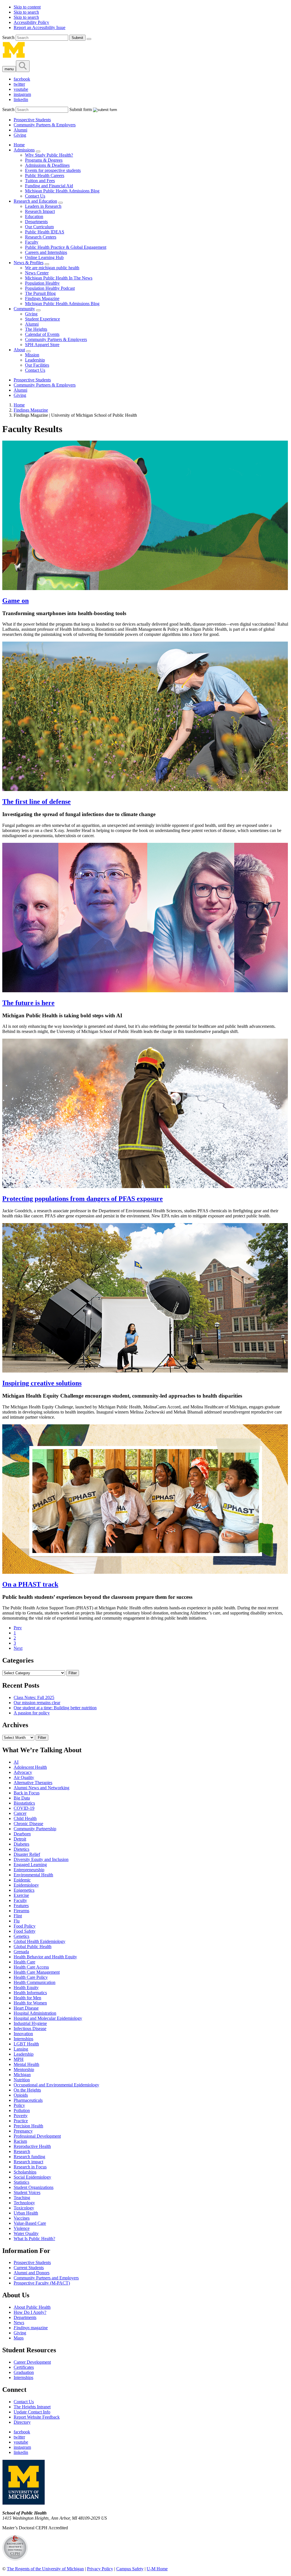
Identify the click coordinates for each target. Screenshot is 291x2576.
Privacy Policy (100, 2569)
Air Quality (24, 1777)
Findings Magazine (42, 298)
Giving (20, 135)
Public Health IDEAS (45, 232)
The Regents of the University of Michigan (45, 2569)
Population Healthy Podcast (50, 288)
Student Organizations (34, 2187)
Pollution (22, 2110)
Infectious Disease (30, 2028)
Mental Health (26, 2064)
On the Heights (27, 2090)
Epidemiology (26, 1885)
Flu (17, 1921)
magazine (31, 2328)
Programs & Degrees (44, 160)
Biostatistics (24, 1803)
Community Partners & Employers (45, 125)
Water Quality (26, 2233)
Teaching (22, 2198)
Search (9, 37)
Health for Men (27, 1998)
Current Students (29, 2268)
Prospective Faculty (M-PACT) (42, 2283)
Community (24, 309)
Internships (23, 2039)
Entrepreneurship (29, 1870)
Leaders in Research (43, 206)
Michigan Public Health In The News (59, 278)
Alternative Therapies (33, 1783)
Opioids (21, 2095)
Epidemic (22, 1880)
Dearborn (22, 1834)
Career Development (32, 2362)
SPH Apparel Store (42, 345)
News (19, 2323)
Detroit (20, 1839)
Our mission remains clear (37, 1703)
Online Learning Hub (44, 257)
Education (34, 216)
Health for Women (30, 2003)
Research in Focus (30, 2167)
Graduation (24, 2372)
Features (21, 1906)
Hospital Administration (35, 2013)
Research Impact (40, 211)
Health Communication (35, 1982)
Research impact (28, 2162)
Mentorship (24, 2069)
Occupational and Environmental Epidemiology (56, 2085)
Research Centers (41, 237)
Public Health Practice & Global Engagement (66, 247)
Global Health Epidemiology (40, 1941)
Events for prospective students (53, 170)
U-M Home (157, 2569)
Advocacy (23, 1772)
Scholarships (25, 2172)
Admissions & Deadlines (47, 165)
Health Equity (26, 1988)
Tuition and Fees (40, 181)
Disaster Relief (27, 1854)
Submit (77, 38)
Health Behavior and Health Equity (45, 1957)
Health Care (24, 1962)
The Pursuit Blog (40, 293)
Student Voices (27, 2192)
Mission (32, 355)
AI (16, 1762)
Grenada (21, 1952)
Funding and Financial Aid (49, 186)
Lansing (21, 2049)
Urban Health (26, 2213)
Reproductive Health (32, 2146)
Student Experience (42, 319)
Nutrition (22, 2080)
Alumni (20, 130)
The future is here (28, 1003)
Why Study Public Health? (49, 155)
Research (22, 2151)
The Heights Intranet (32, 2407)
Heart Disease (26, 2008)
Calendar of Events (42, 334)
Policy (19, 2105)
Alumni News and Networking (41, 1788)
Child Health (25, 1818)
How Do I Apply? (30, 2312)
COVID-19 (24, 1808)
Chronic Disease (28, 1824)
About (19, 350)
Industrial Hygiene (30, 2023)
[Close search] (89, 39)
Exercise (21, 1895)
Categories (18, 1660)
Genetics (21, 1936)
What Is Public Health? (34, 2239)
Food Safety (25, 1931)
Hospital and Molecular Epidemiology (48, 2018)
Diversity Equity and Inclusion (41, 1859)
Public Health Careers (45, 175)
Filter (73, 1673)
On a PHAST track (30, 1584)
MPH (19, 2059)
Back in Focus (27, 1793)
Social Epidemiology (32, 2177)
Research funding (29, 2157)
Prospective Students (32, 120)
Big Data (22, 1798)
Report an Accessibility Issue (40, 27)
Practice (21, 2121)
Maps (19, 2338)
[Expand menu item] (38, 151)
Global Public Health (33, 1947)
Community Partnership (35, 1829)
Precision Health (28, 2126)
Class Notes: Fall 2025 (34, 1697)
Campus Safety (130, 2569)
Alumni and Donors (32, 2273)
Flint (18, 1916)
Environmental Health (33, 1875)
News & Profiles (29, 263)
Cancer (20, 1813)
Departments (36, 222)
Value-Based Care (30, 2223)
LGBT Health (26, 2044)
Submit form (81, 109)
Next (18, 1648)
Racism (20, 2141)
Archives (15, 1725)
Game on (15, 601)
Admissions (24, 150)
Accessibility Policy (31, 22)
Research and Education (35, 201)
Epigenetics (24, 1890)
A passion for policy (32, 1713)
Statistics (21, 2182)
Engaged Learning (30, 1865)
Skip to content (27, 7)
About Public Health (32, 2307)
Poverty (21, 2116)
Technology (24, 2203)
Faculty (32, 242)
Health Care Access (31, 1967)
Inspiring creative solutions (42, 1383)
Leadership (35, 360)
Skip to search (26, 12)
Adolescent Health (30, 1767)
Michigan (22, 2075)
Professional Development (37, 2136)
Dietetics (21, 1849)
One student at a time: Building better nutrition (55, 1708)
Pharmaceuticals (28, 2100)
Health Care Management (37, 1972)
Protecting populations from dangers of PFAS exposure (83, 1199)
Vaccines (22, 2218)
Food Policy (25, 1926)
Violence (22, 2228)
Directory (22, 2422)
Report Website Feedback (37, 2417)
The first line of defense (37, 802)
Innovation (23, 2034)
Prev (18, 1628)
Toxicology (24, 2208)
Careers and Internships (46, 252)
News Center (37, 273)
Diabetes (21, 1844)
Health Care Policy (31, 1977)
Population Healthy (42, 283)
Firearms (21, 1911)
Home (19, 145)
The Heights (36, 329)
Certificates (24, 2367)
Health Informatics (30, 1993)
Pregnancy (23, 2131)
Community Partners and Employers (46, 2278)
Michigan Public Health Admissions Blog (62, 191)
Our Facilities (37, 365)
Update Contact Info (32, 2412)
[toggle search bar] (23, 66)
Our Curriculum (39, 227)
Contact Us (35, 196)
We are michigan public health (52, 268)
